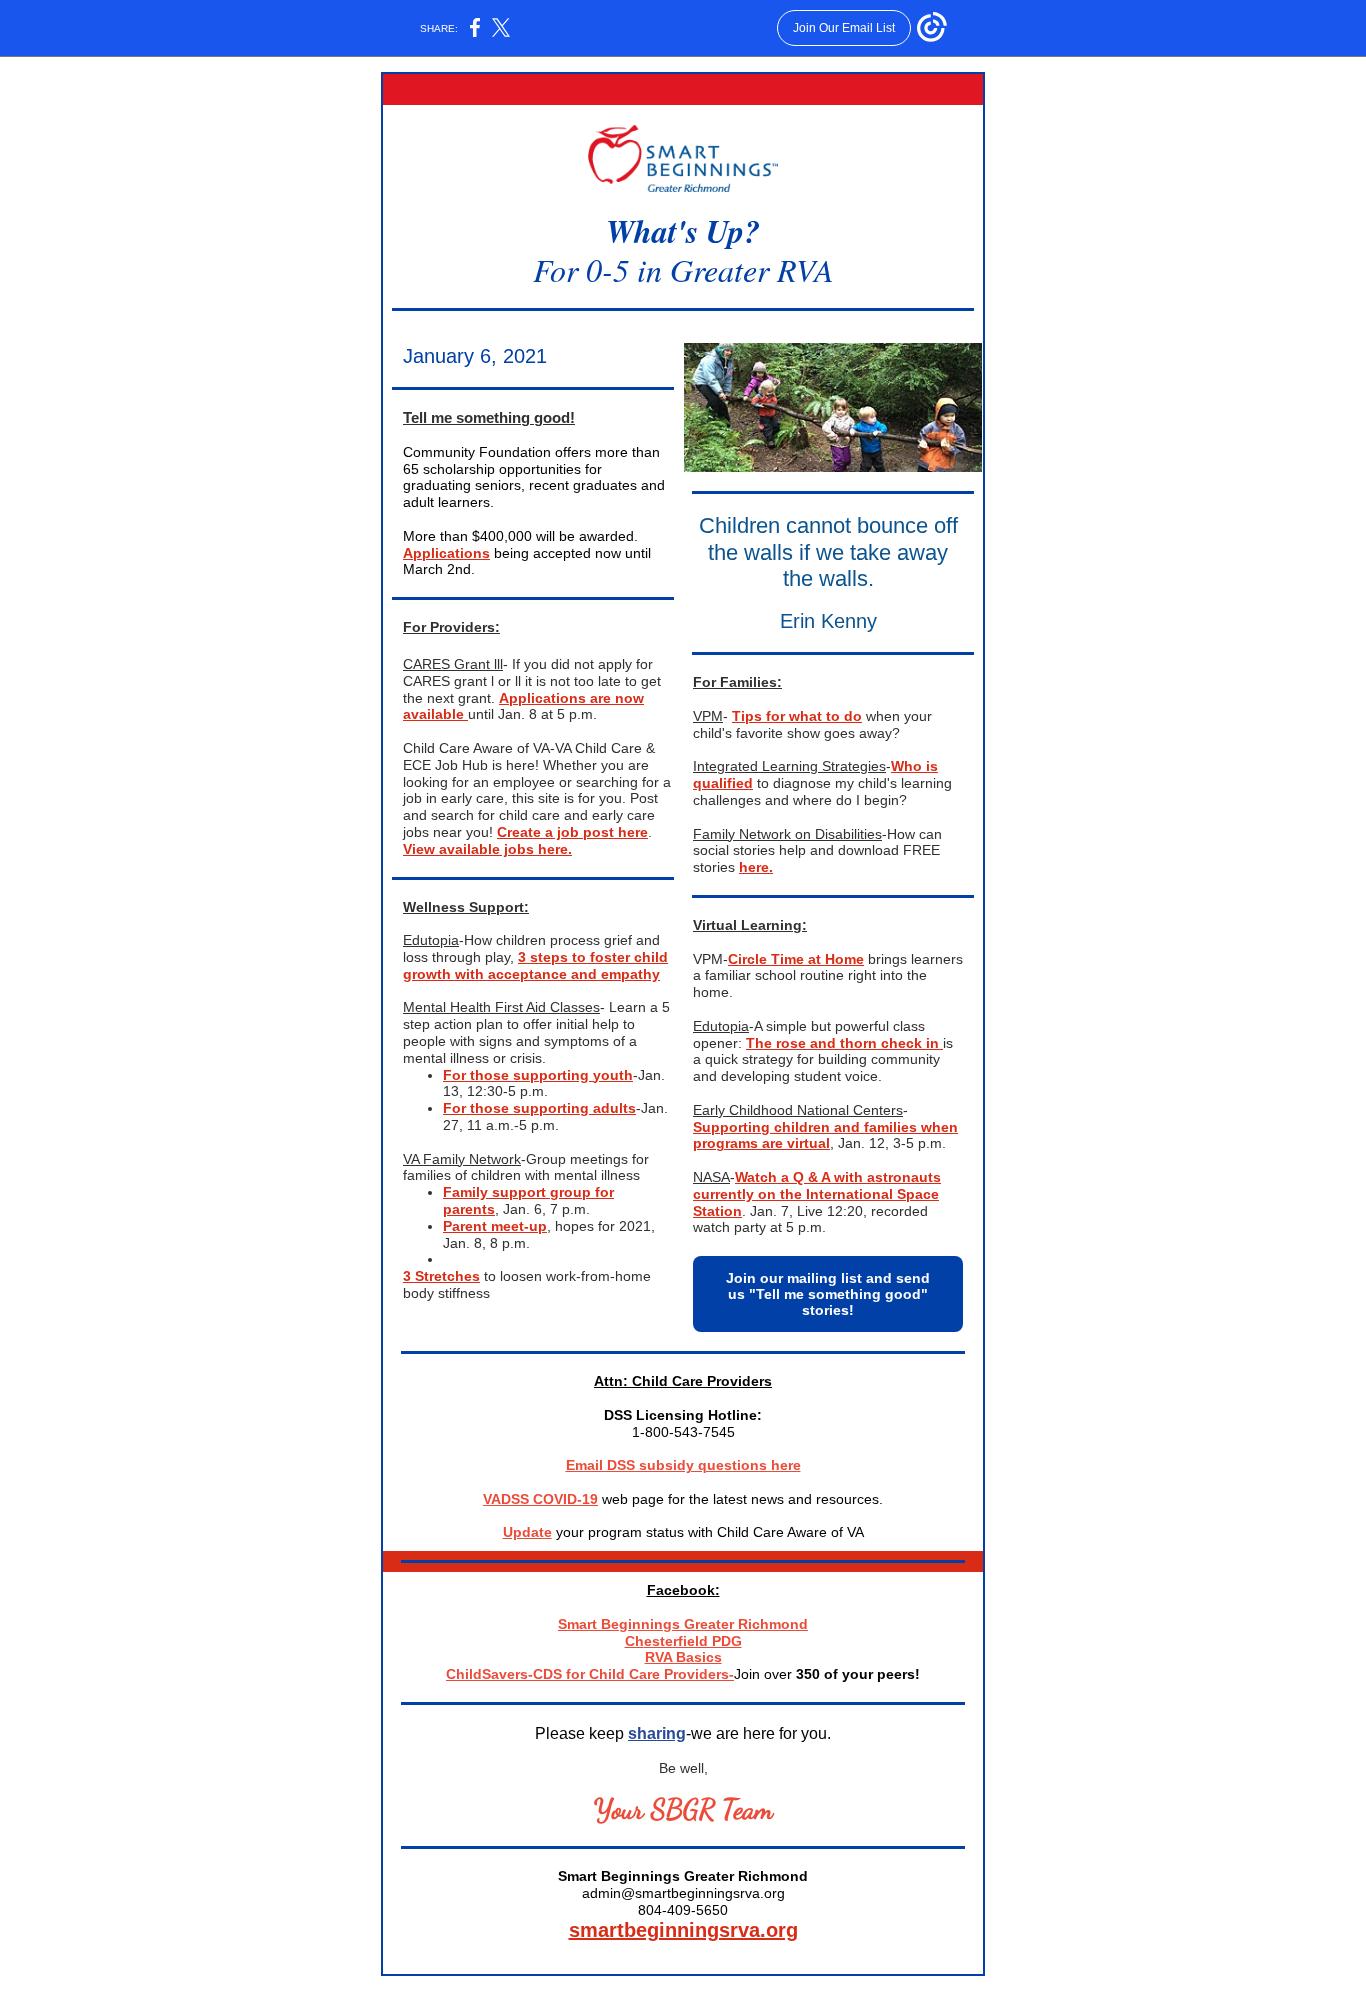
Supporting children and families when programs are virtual (825, 1135)
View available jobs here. (487, 849)
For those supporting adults (539, 1108)
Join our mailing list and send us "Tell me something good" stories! (828, 1294)
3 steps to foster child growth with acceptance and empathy (535, 965)
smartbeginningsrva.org (683, 1930)
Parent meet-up (495, 1226)
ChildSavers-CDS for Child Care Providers (587, 1674)
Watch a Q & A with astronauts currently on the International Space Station (817, 1194)
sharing (657, 1733)
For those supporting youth (538, 1075)
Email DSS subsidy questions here (683, 1465)
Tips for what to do (797, 716)
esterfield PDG (693, 1641)
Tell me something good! (489, 417)
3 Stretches (441, 1276)
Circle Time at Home (796, 959)
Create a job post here (572, 832)
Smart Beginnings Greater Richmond (683, 1624)
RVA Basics (683, 1657)
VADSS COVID (530, 1499)
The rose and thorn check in (844, 1043)
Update (527, 1532)
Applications (446, 553)
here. (756, 867)
